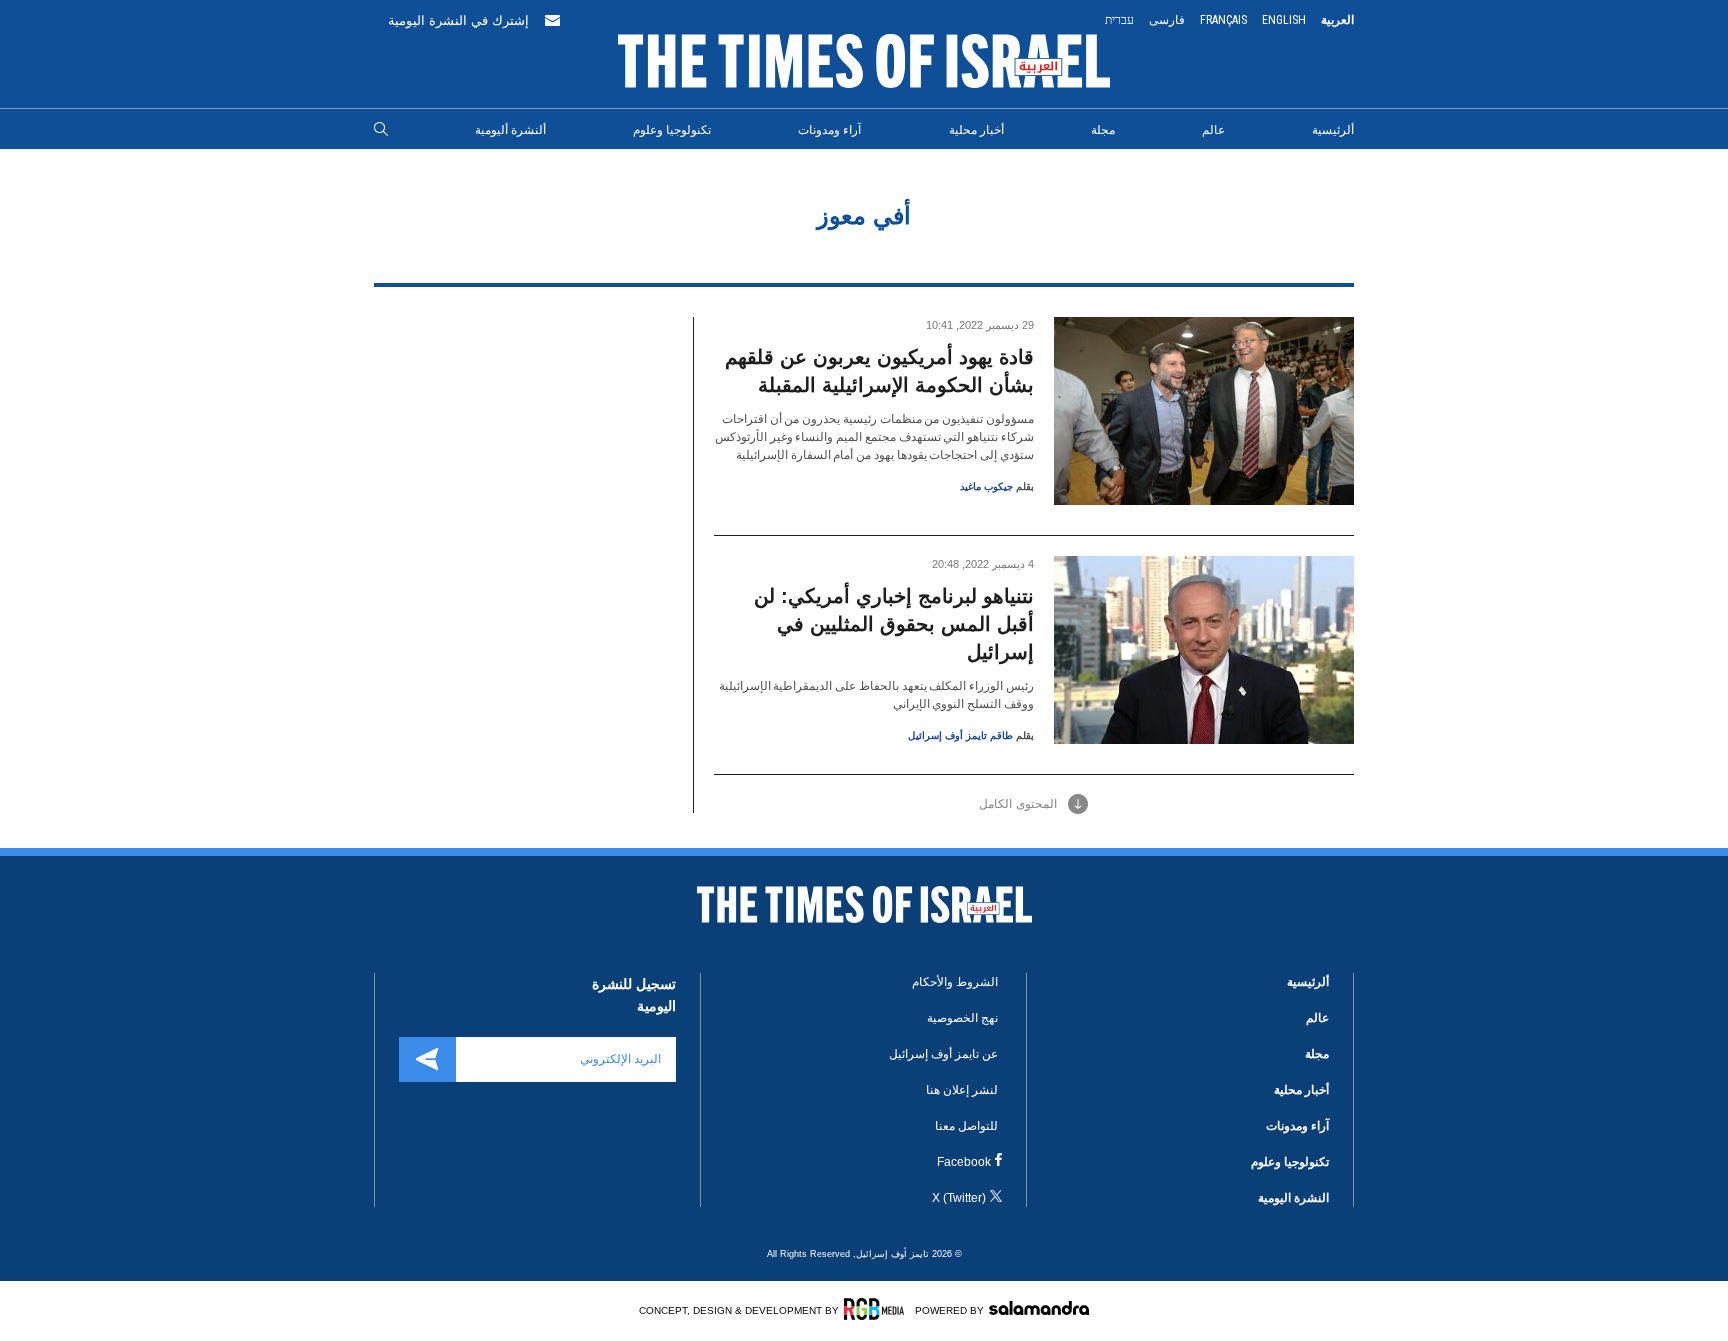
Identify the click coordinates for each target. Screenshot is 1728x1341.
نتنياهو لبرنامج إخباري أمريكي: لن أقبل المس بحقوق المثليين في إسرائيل (894, 624)
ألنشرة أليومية (510, 130)
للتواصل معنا (966, 1126)
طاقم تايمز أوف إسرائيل (960, 735)
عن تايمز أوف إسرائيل (943, 1054)
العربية (1337, 20)
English (1284, 20)
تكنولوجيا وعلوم (672, 130)
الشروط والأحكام (955, 982)
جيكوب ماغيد (986, 486)
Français (1223, 20)
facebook (964, 1162)
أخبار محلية (976, 130)
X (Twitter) (959, 1198)
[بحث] (381, 130)
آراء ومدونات (829, 130)
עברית (1119, 20)
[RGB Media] (877, 1309)
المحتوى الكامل (1018, 804)
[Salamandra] (1039, 1308)
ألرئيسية (1333, 130)
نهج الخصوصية (962, 1018)
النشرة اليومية (1293, 1198)
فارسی (1167, 20)
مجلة (1103, 130)
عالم (1213, 130)
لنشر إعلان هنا (962, 1090)
